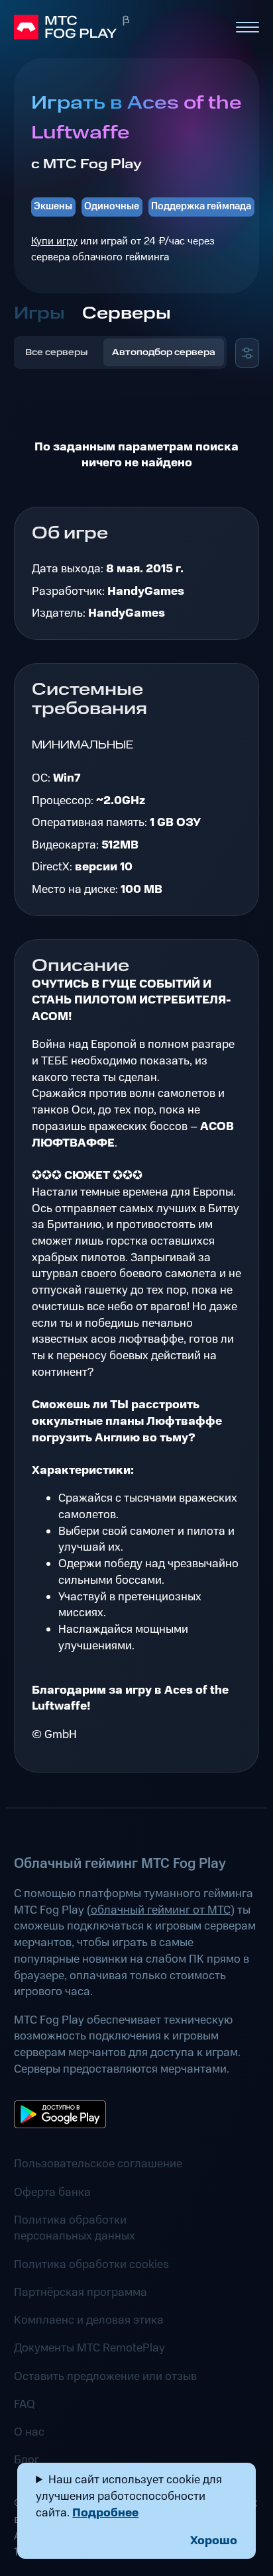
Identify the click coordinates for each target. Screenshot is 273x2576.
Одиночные (112, 206)
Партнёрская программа (81, 2293)
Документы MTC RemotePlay (89, 2348)
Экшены (53, 206)
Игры (39, 314)
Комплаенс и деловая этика (89, 2320)
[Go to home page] (118, 27)
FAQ (25, 2404)
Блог (27, 2460)
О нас (29, 2432)
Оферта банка (52, 2192)
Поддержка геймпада (201, 206)
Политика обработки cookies (91, 2265)
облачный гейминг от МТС (161, 1910)
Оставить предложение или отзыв (105, 2377)
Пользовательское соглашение (98, 2164)
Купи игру (54, 241)
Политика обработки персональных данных (75, 2229)
